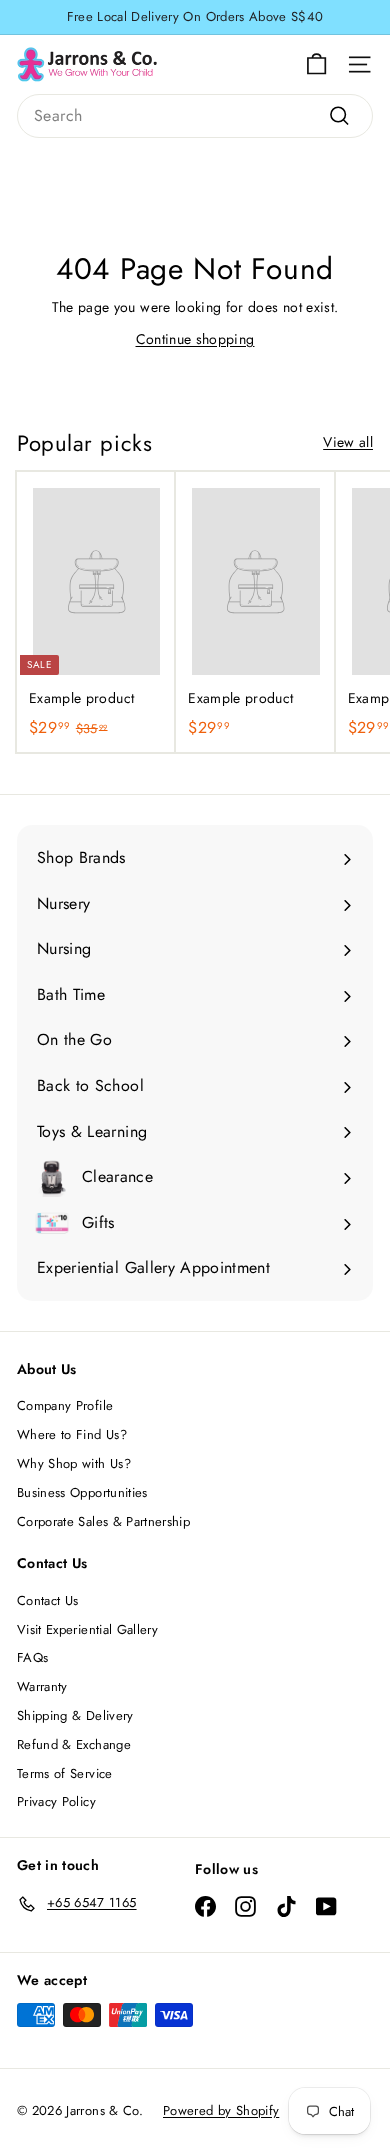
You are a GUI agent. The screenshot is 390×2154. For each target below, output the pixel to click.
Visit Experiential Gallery (87, 1629)
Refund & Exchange (74, 1744)
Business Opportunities (82, 1492)
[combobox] (195, 116)
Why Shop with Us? (74, 1463)
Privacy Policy (56, 1801)
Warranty (42, 1686)
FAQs (32, 1657)
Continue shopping (195, 339)
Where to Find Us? (72, 1434)
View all (348, 442)
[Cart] (316, 64)
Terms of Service (65, 1773)
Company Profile (65, 1405)
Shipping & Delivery (75, 1715)
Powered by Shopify (221, 2110)
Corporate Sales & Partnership (103, 1521)
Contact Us (48, 1600)
